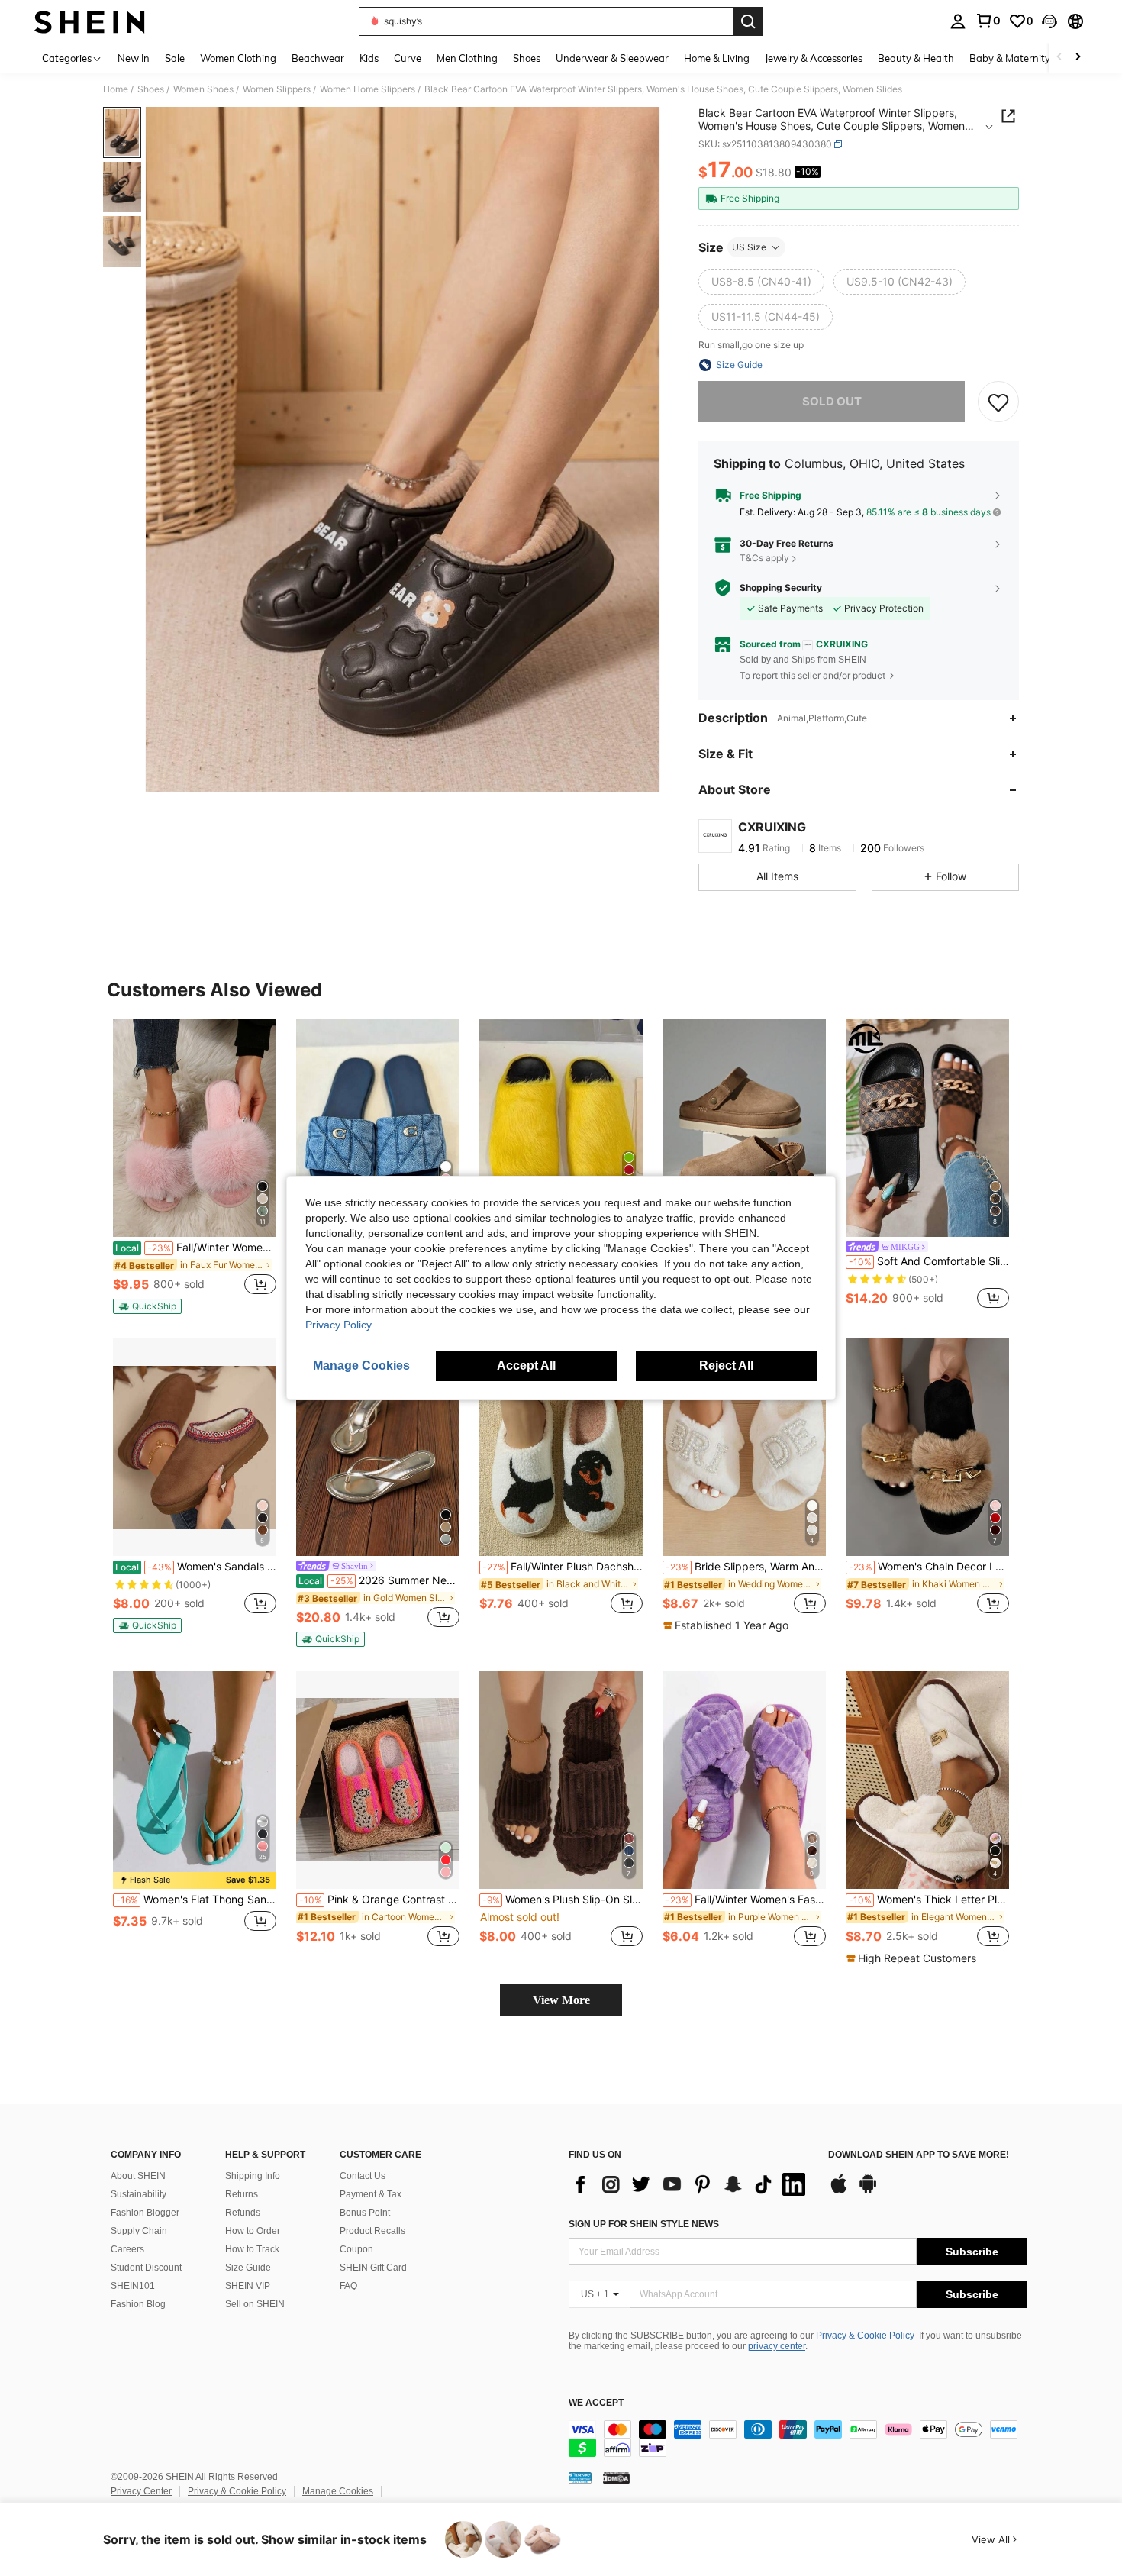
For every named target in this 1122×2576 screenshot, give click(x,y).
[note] (147, 1306)
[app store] (839, 2191)
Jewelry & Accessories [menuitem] (814, 58)
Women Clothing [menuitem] (238, 58)
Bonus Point (365, 2213)
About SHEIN (138, 2176)
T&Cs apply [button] (764, 558)
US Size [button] (749, 247)
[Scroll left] (1059, 58)
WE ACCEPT (596, 2403)
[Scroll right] (1078, 58)
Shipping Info (253, 2176)
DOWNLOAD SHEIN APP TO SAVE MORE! (919, 2155)
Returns (242, 2194)
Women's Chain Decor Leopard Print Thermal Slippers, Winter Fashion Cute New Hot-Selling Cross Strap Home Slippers (929, 1567)
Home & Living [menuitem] (717, 58)
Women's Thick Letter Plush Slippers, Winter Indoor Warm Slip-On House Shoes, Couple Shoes (929, 1900)
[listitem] (195, 1167)
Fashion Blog (138, 2304)
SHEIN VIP (248, 2286)
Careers (127, 2249)
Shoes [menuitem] (527, 58)
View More (561, 2000)
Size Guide (248, 2268)
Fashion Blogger (145, 2213)
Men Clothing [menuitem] (467, 58)
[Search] (748, 21)
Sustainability (139, 2194)
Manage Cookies (338, 2491)
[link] (988, 21)
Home (116, 89)
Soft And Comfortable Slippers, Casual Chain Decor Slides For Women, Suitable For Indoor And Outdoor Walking (929, 1261)
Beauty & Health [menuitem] (916, 58)
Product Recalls (372, 2231)
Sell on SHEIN (255, 2304)
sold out (832, 401)
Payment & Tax (371, 2194)
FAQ (348, 2286)
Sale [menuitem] (175, 58)
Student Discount (146, 2268)
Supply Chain (139, 2231)
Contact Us (363, 2176)
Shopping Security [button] (781, 588)
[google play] (868, 2191)
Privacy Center (141, 2491)
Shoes (151, 89)
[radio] (761, 282)
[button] (1049, 21)
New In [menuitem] (134, 58)
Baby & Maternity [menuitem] (1010, 58)
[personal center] (958, 21)
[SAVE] (998, 402)
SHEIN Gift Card (373, 2268)
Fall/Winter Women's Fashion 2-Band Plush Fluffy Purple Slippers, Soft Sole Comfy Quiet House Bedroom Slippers (746, 1900)
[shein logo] (90, 21)
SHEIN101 (133, 2286)
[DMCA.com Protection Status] (616, 2477)
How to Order (253, 2231)
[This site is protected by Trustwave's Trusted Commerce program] (580, 2477)
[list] (691, 2184)
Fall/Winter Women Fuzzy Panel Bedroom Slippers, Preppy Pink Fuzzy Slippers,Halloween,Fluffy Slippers (196, 1248)
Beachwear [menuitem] (318, 58)
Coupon (356, 2249)
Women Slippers (277, 89)
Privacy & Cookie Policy (865, 2336)
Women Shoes (203, 89)
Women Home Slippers (368, 89)
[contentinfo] (798, 2439)
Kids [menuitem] (369, 58)
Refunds (243, 2213)
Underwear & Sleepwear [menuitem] (612, 58)
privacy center (777, 2346)
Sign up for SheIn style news (644, 2224)
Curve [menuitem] (408, 58)
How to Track (252, 2249)
